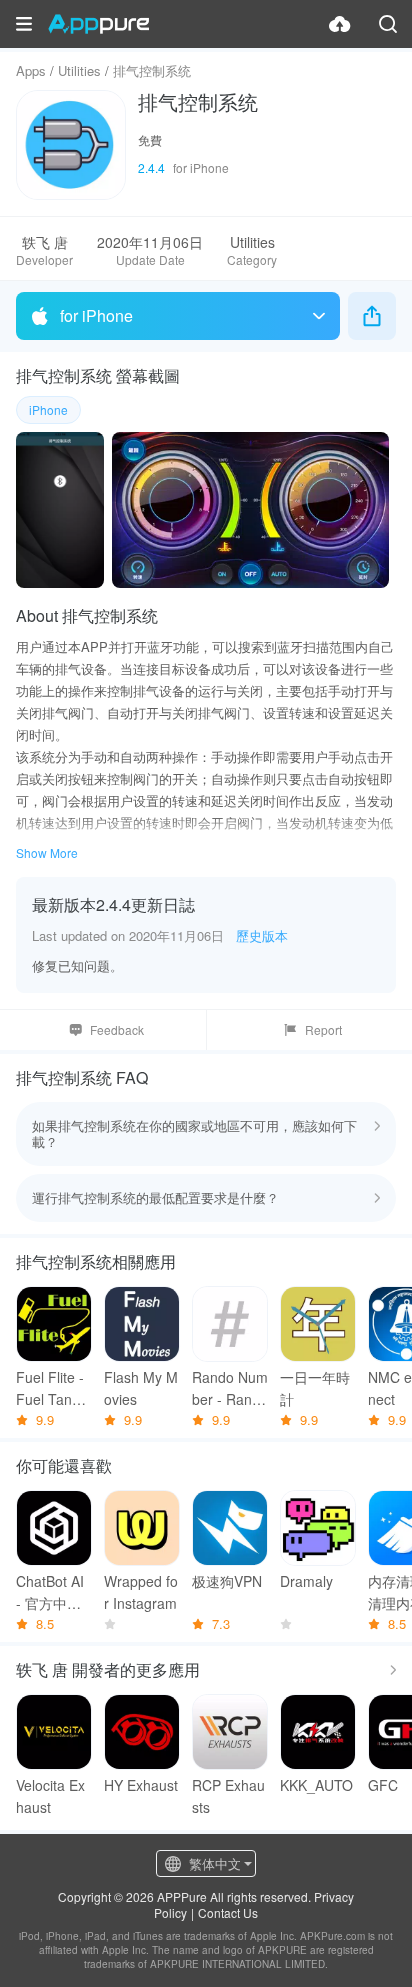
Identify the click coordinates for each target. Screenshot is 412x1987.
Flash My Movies (141, 1388)
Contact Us (228, 1912)
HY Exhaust (141, 1785)
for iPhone (96, 315)
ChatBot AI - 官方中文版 (50, 1592)
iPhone (48, 409)
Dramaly (306, 1581)
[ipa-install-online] (340, 24)
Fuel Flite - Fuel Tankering (54, 1388)
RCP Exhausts (228, 1796)
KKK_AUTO (316, 1785)
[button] (24, 24)
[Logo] (98, 24)
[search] (388, 24)
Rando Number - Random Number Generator (230, 1388)
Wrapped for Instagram (141, 1592)
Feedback (117, 1029)
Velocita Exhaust (50, 1796)
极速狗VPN (227, 1581)
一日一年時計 (315, 1388)
